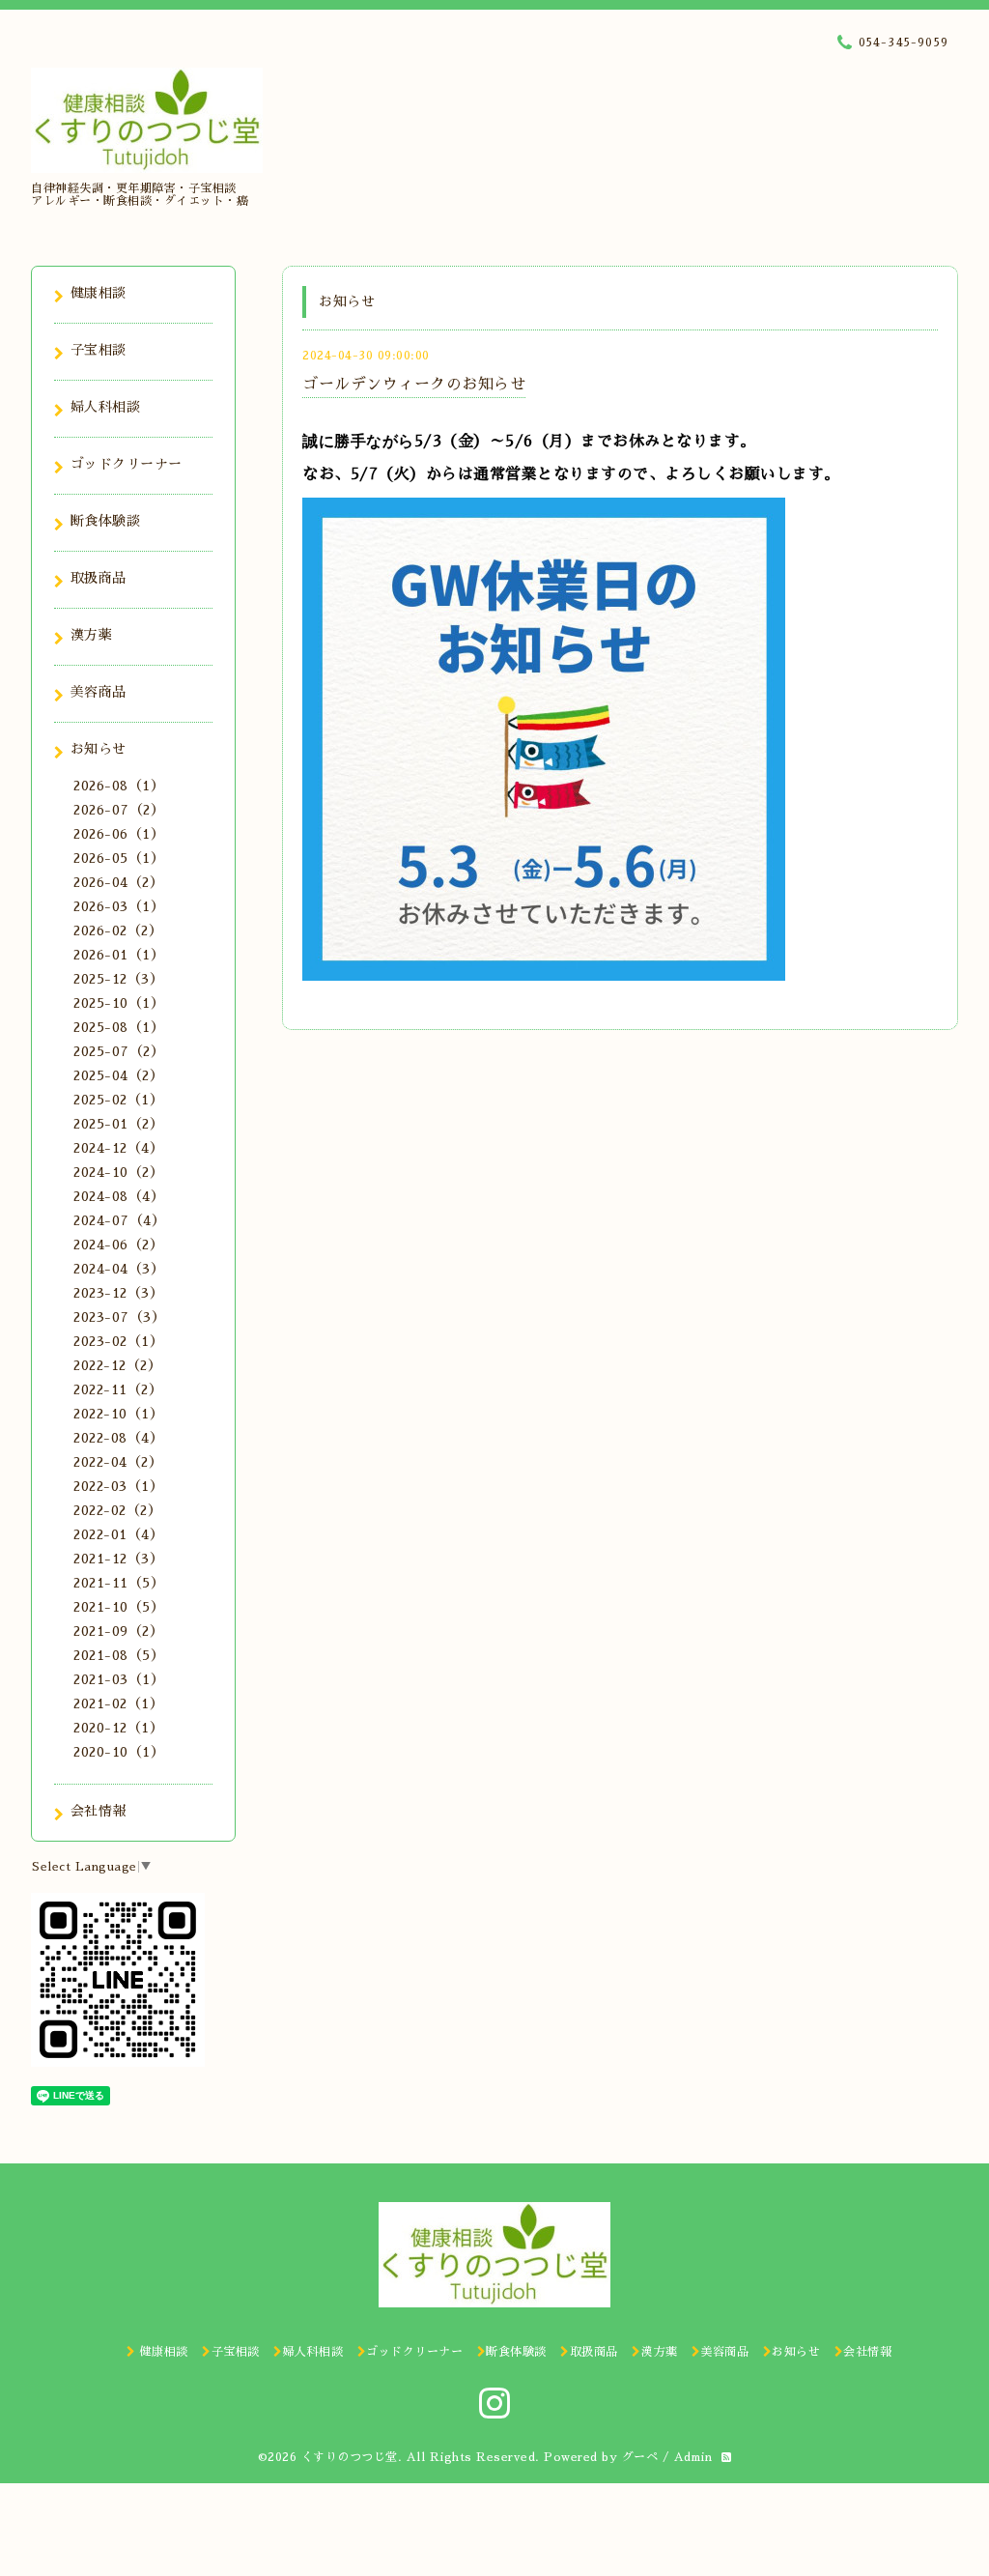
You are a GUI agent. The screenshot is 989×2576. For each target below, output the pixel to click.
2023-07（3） (119, 1317)
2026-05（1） (119, 858)
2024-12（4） (118, 1148)
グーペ (640, 2457)
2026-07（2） (119, 810)
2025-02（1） (118, 1100)
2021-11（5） (119, 1583)
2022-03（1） (118, 1486)
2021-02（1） (118, 1703)
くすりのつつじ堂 (350, 2457)
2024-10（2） (118, 1172)
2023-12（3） (118, 1293)
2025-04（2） (118, 1075)
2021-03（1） (119, 1679)
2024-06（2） (118, 1245)
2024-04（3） (119, 1269)
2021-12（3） (118, 1559)
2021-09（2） (118, 1631)
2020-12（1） (118, 1728)
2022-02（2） (117, 1510)
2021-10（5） (119, 1607)
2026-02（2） (118, 930)
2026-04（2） (118, 882)
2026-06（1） (119, 834)
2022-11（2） (118, 1389)
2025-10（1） (119, 1003)
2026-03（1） (119, 906)
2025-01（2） (118, 1124)
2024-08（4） (119, 1196)
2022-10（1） (118, 1414)
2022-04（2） (118, 1462)
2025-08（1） (119, 1027)
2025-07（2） (119, 1051)
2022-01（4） (118, 1534)
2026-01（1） (119, 955)
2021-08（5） (119, 1655)
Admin (693, 2457)
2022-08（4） (118, 1438)
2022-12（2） (117, 1365)
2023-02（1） (118, 1341)
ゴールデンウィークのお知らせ (414, 385)
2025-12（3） (118, 979)
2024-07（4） (119, 1220)
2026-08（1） (119, 786)
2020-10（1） (119, 1752)
